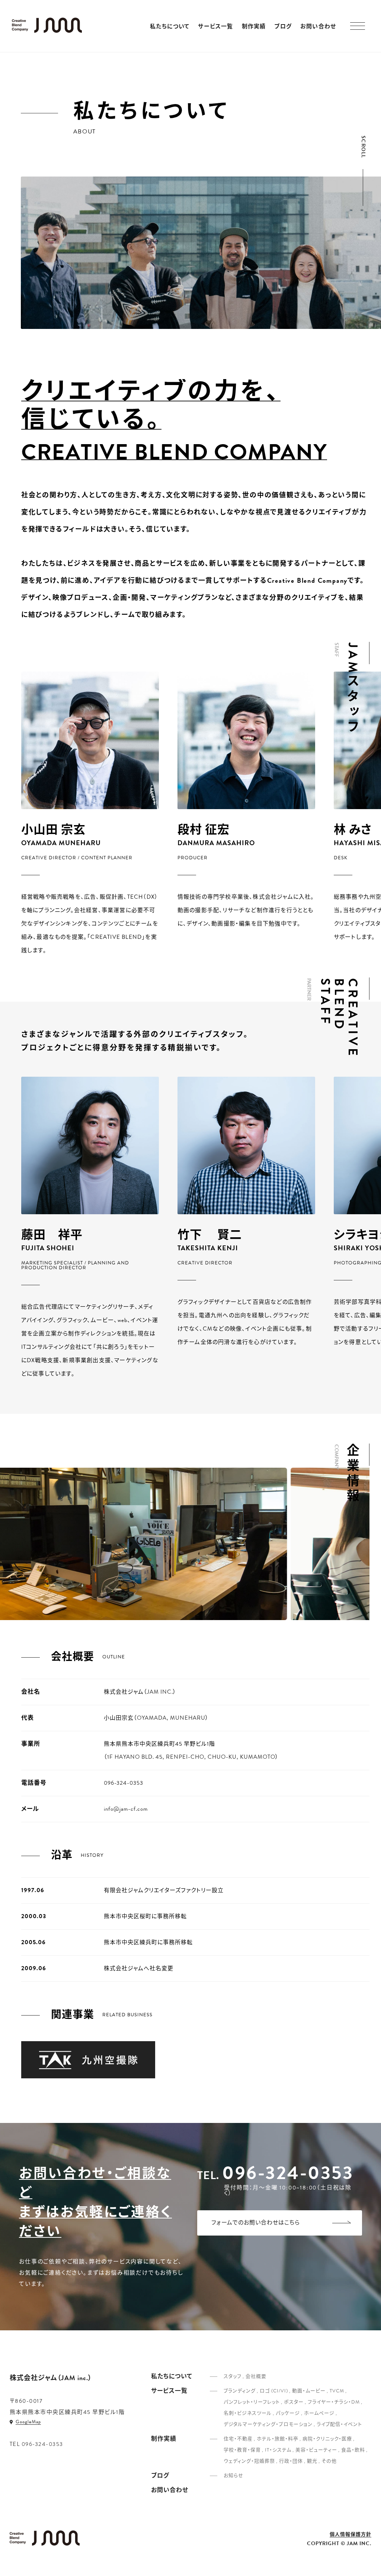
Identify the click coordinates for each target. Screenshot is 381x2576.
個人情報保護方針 (350, 2535)
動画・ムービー (309, 2391)
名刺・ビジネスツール (248, 2413)
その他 (329, 2461)
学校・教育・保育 (242, 2450)
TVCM (337, 2391)
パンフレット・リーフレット (252, 2402)
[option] (90, 814)
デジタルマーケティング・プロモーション (268, 2424)
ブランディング (240, 2391)
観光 (312, 2461)
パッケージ (288, 2413)
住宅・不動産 (238, 2439)
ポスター (294, 2402)
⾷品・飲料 (353, 2450)
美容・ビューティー (316, 2450)
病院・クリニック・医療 (327, 2439)
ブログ (283, 27)
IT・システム (278, 2450)
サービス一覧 (215, 27)
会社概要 (256, 2376)
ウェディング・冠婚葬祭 (249, 2461)
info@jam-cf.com (126, 1809)
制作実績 (254, 27)
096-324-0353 (288, 2173)
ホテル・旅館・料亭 (278, 2439)
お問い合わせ (318, 27)
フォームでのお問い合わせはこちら (256, 2223)
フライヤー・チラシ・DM (334, 2402)
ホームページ (319, 2413)
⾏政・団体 (291, 2461)
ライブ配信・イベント (339, 2424)
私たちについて (170, 27)
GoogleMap (28, 2422)
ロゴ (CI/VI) (274, 2391)
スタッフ (233, 2376)
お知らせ (233, 2476)
